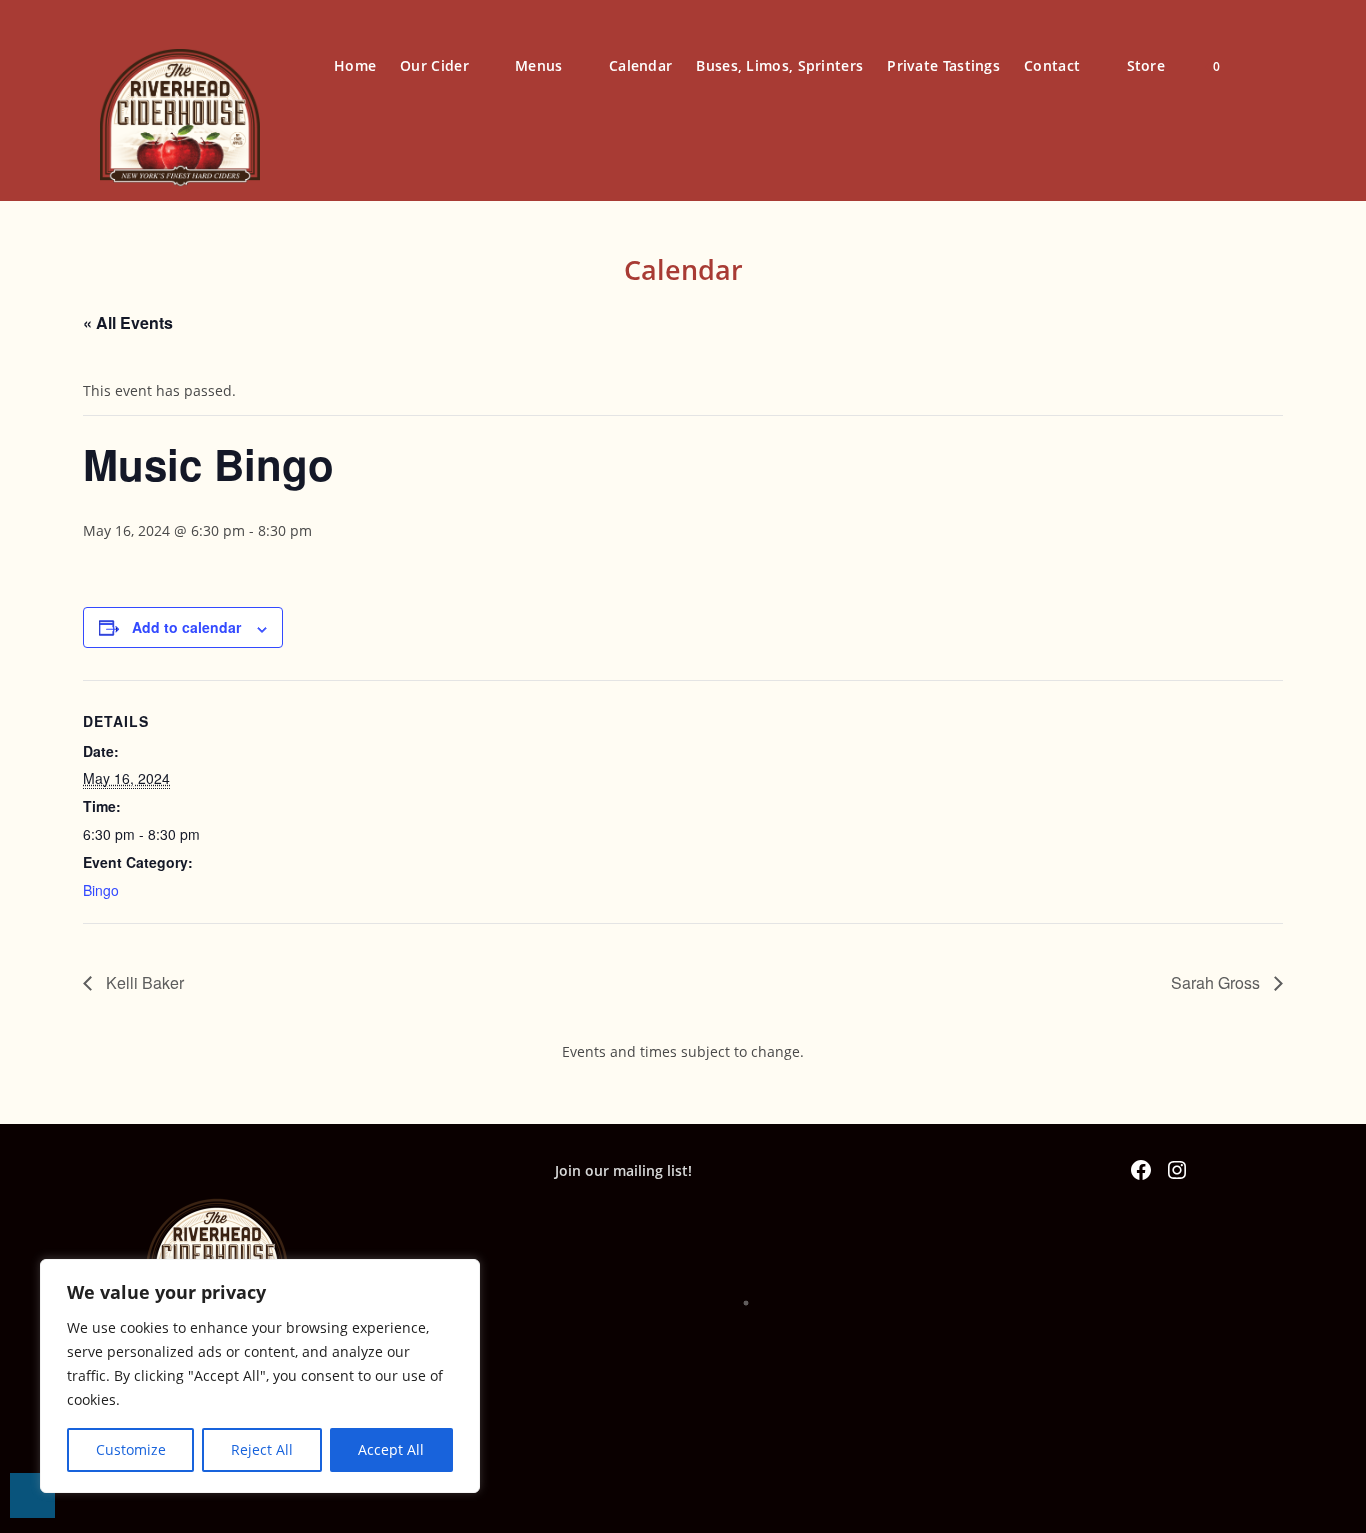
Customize (131, 1449)
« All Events (128, 322)
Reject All (262, 1449)
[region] (260, 1376)
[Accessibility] (32, 1495)
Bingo (101, 890)
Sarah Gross (1217, 982)
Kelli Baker (143, 982)
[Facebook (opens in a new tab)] (1263, 64)
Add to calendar (186, 627)
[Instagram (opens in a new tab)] (1299, 64)
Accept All (391, 1449)
